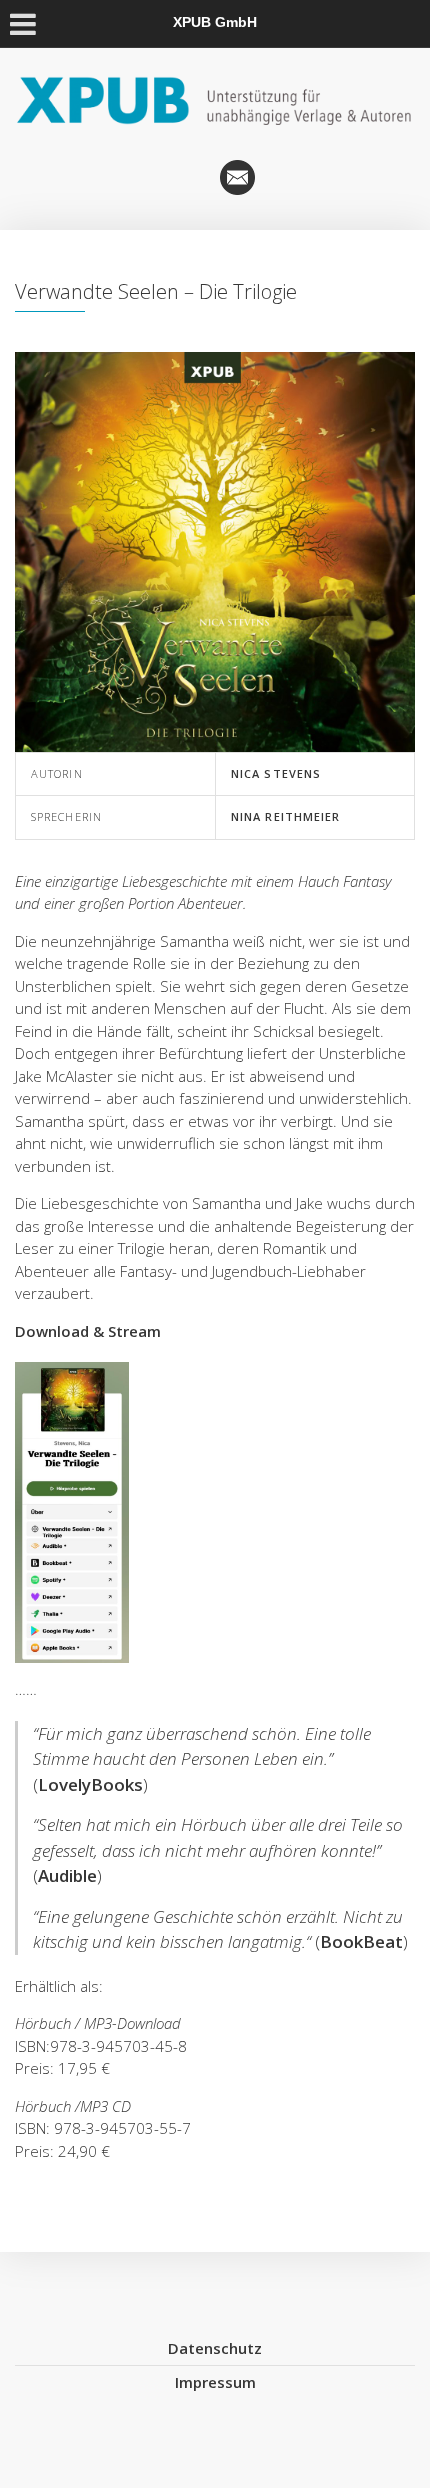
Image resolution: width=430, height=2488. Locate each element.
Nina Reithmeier (286, 816)
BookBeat (361, 1941)
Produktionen (192, 177)
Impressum (215, 2382)
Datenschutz (215, 2348)
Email (237, 177)
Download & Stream (88, 1331)
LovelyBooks (90, 1784)
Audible (67, 1875)
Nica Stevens (276, 773)
